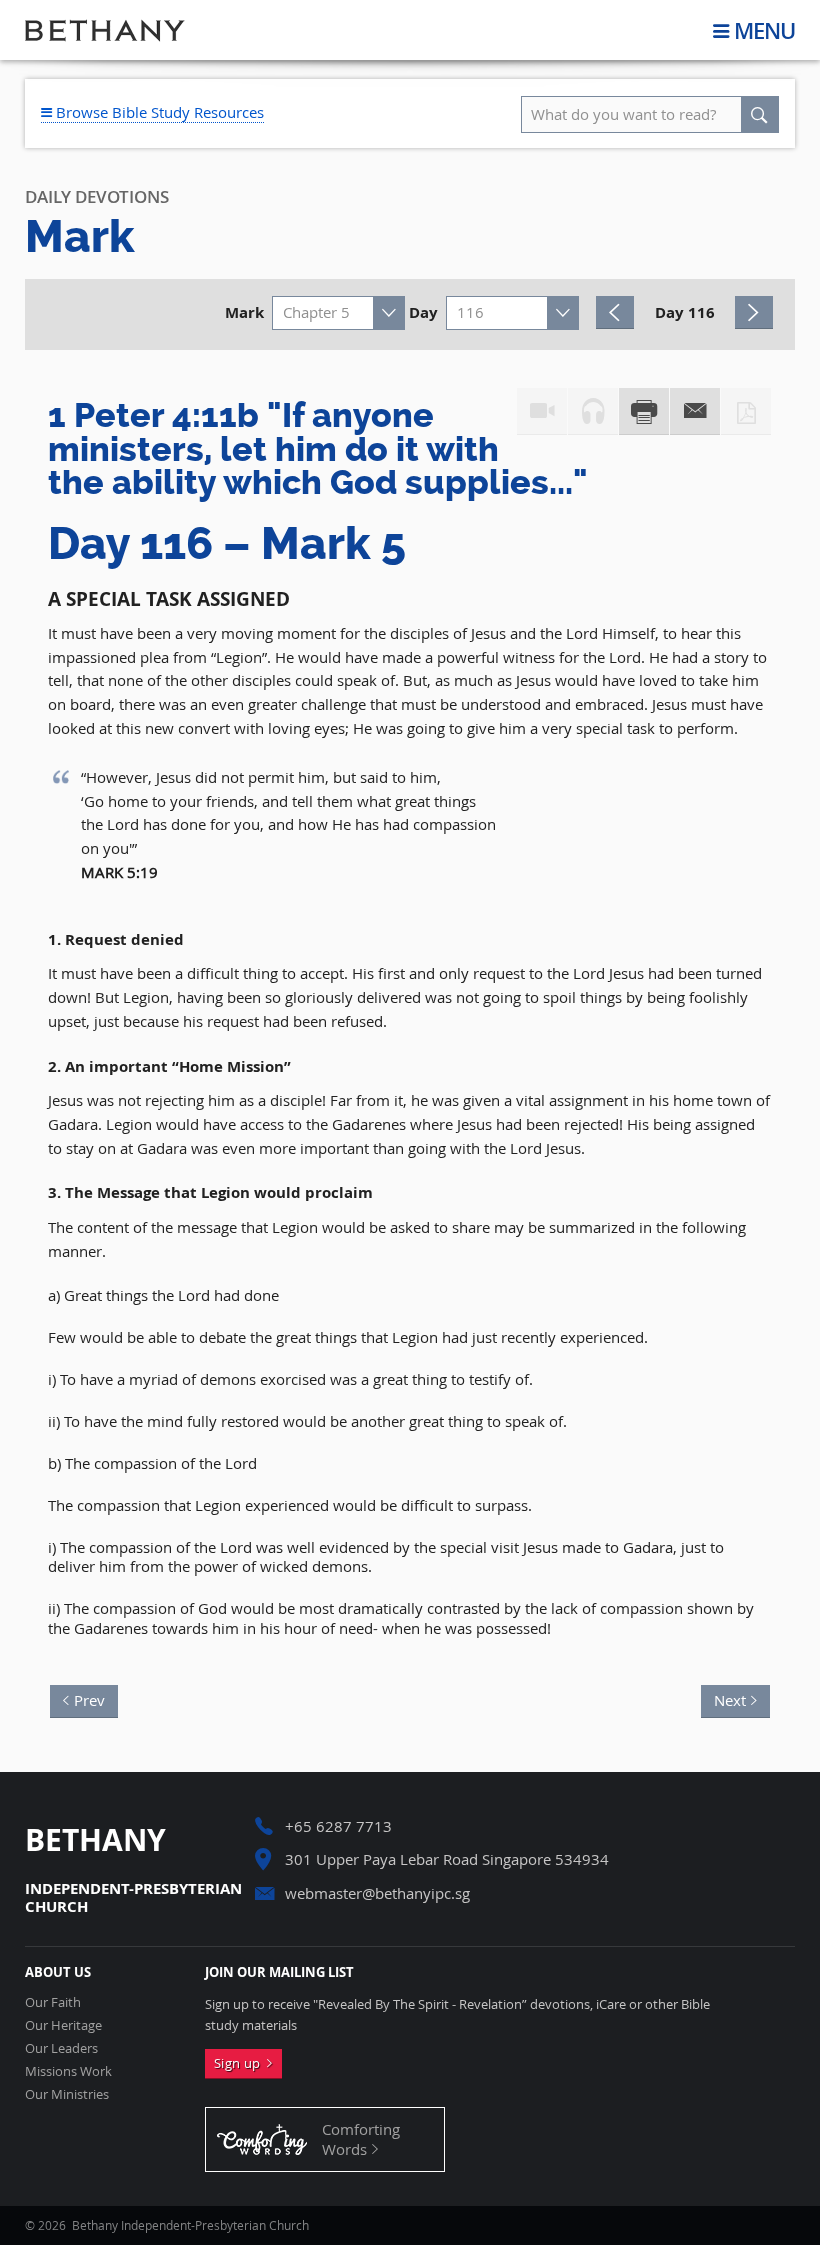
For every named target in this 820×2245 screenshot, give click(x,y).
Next (723, 1697)
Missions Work (68, 2071)
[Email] (695, 412)
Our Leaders (61, 2048)
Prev (96, 1697)
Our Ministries (67, 2094)
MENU (764, 30)
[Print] (644, 412)
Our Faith (53, 2002)
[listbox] (338, 313)
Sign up (240, 2063)
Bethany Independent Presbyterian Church (105, 30)
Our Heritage (63, 2025)
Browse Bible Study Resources (158, 112)
